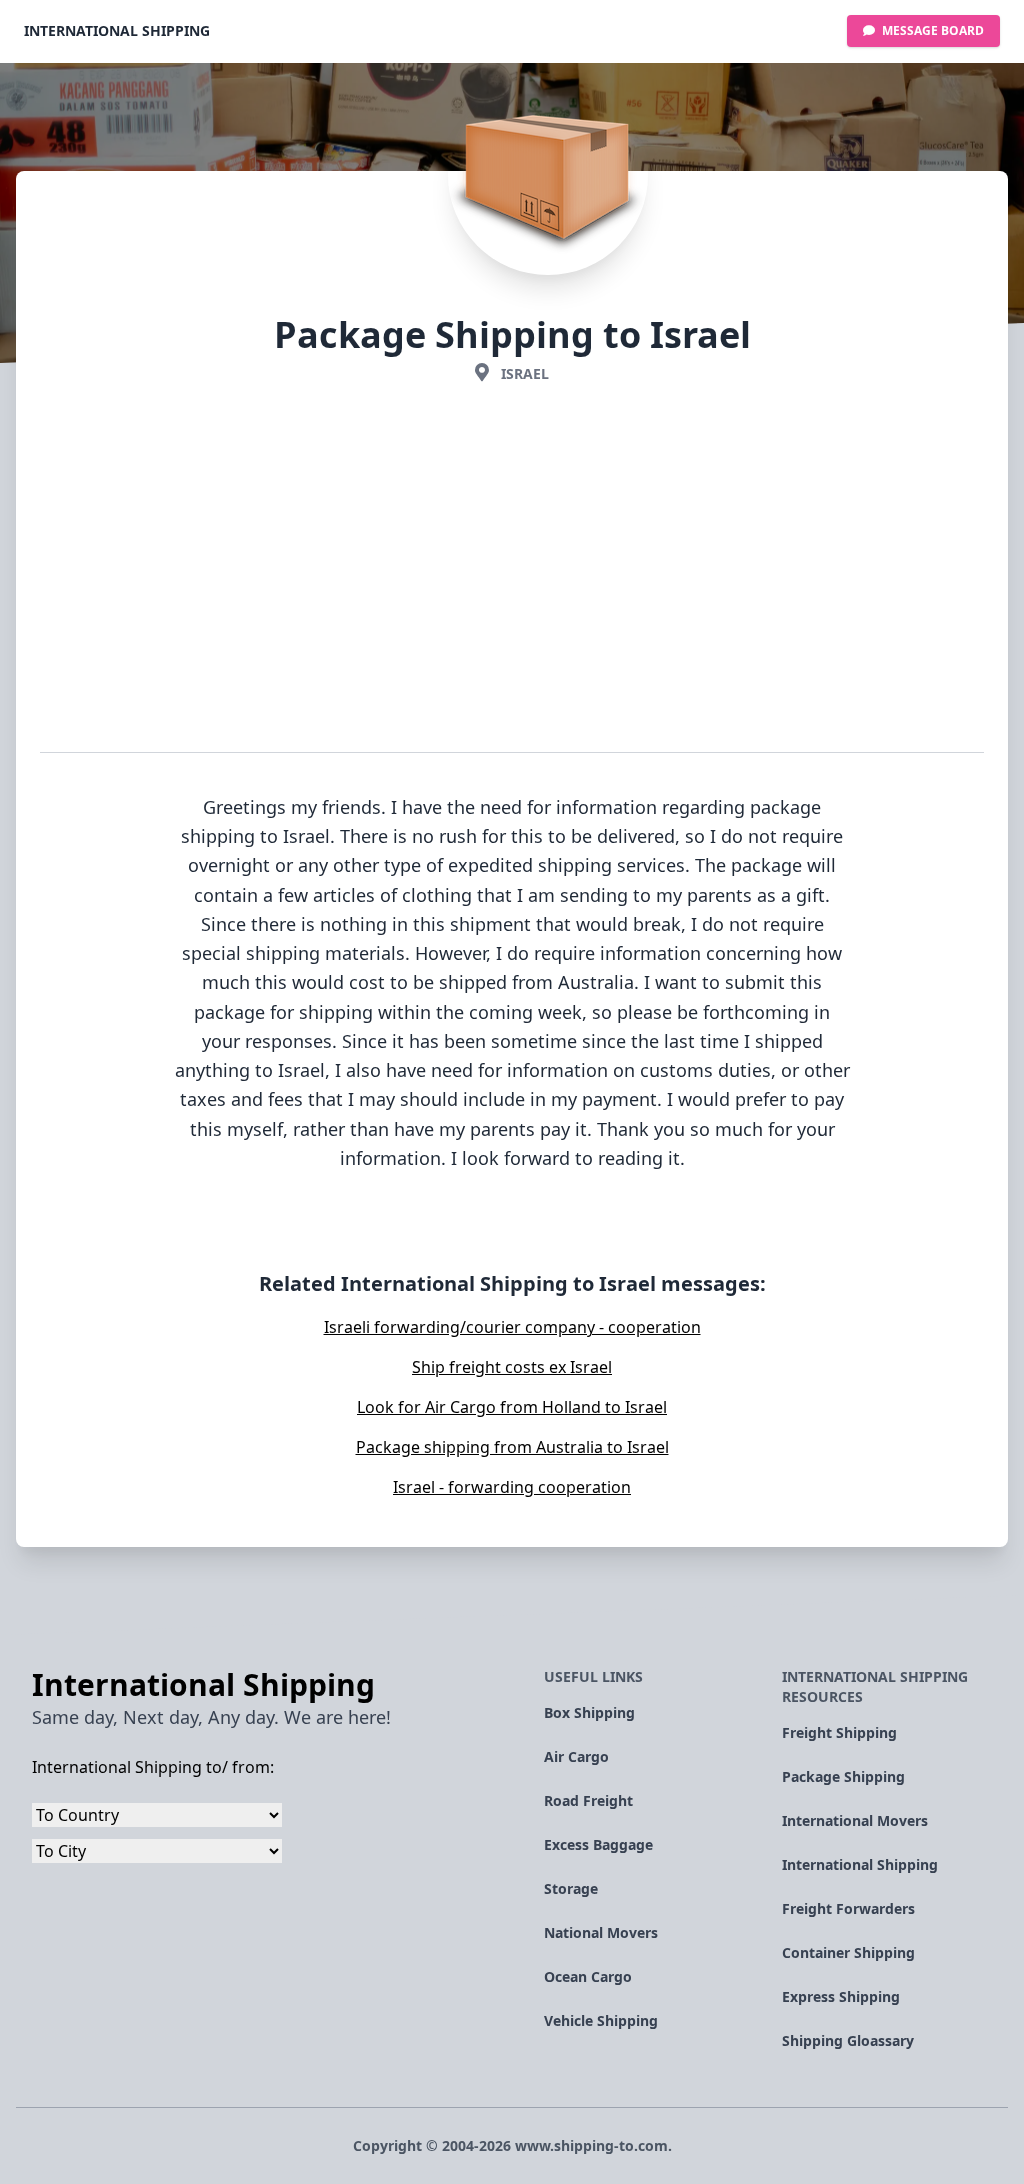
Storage (571, 1888)
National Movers (601, 1932)
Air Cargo (576, 1756)
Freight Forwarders (848, 1908)
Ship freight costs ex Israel (512, 1367)
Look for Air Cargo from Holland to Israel (512, 1407)
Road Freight (588, 1800)
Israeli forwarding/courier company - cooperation (512, 1327)
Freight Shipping (839, 1732)
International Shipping (117, 30)
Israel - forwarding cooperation (512, 1487)
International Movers (855, 1820)
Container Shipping (848, 1952)
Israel (525, 373)
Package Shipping (843, 1776)
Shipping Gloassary (848, 2040)
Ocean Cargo (588, 1976)
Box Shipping (589, 1712)
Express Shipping (841, 1996)
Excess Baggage (598, 1844)
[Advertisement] (512, 572)
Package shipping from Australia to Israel (512, 1447)
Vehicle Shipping (601, 2020)
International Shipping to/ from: (153, 1767)
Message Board (931, 30)
